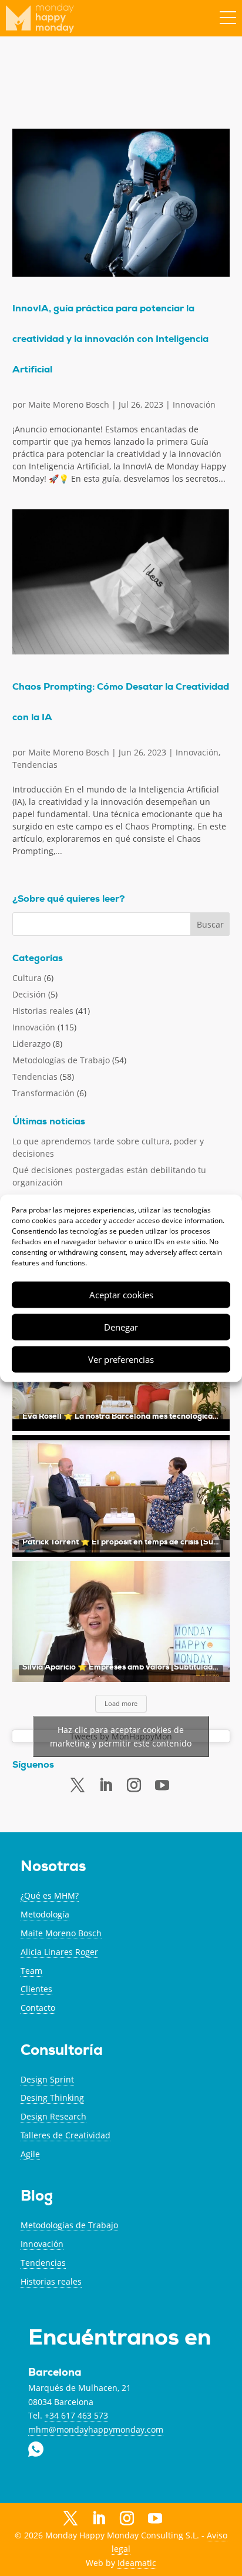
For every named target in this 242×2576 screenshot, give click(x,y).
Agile (30, 2154)
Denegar (121, 1327)
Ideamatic (137, 2563)
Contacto (38, 2008)
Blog (37, 2197)
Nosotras (53, 1868)
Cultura (27, 978)
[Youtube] (162, 1786)
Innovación (194, 404)
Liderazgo (31, 1044)
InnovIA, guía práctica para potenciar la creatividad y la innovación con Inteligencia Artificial (110, 340)
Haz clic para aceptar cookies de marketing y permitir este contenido (121, 1737)
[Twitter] (78, 1785)
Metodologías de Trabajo (61, 1060)
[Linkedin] (106, 1785)
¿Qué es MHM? (50, 1895)
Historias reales (43, 1011)
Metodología (45, 1914)
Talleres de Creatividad (65, 2135)
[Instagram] (127, 2519)
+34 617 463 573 (76, 2415)
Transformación (43, 1093)
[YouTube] (155, 2520)
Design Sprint (47, 2079)
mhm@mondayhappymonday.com (96, 2429)
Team (31, 1971)
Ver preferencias (121, 1359)
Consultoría (62, 2052)
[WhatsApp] (183, 2518)
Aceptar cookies (121, 1295)
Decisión (29, 994)
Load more (121, 1703)
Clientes (36, 1989)
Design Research (53, 2116)
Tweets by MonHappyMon (121, 1736)
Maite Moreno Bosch (69, 404)
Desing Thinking (52, 2098)
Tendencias (35, 765)
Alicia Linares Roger (59, 1952)
